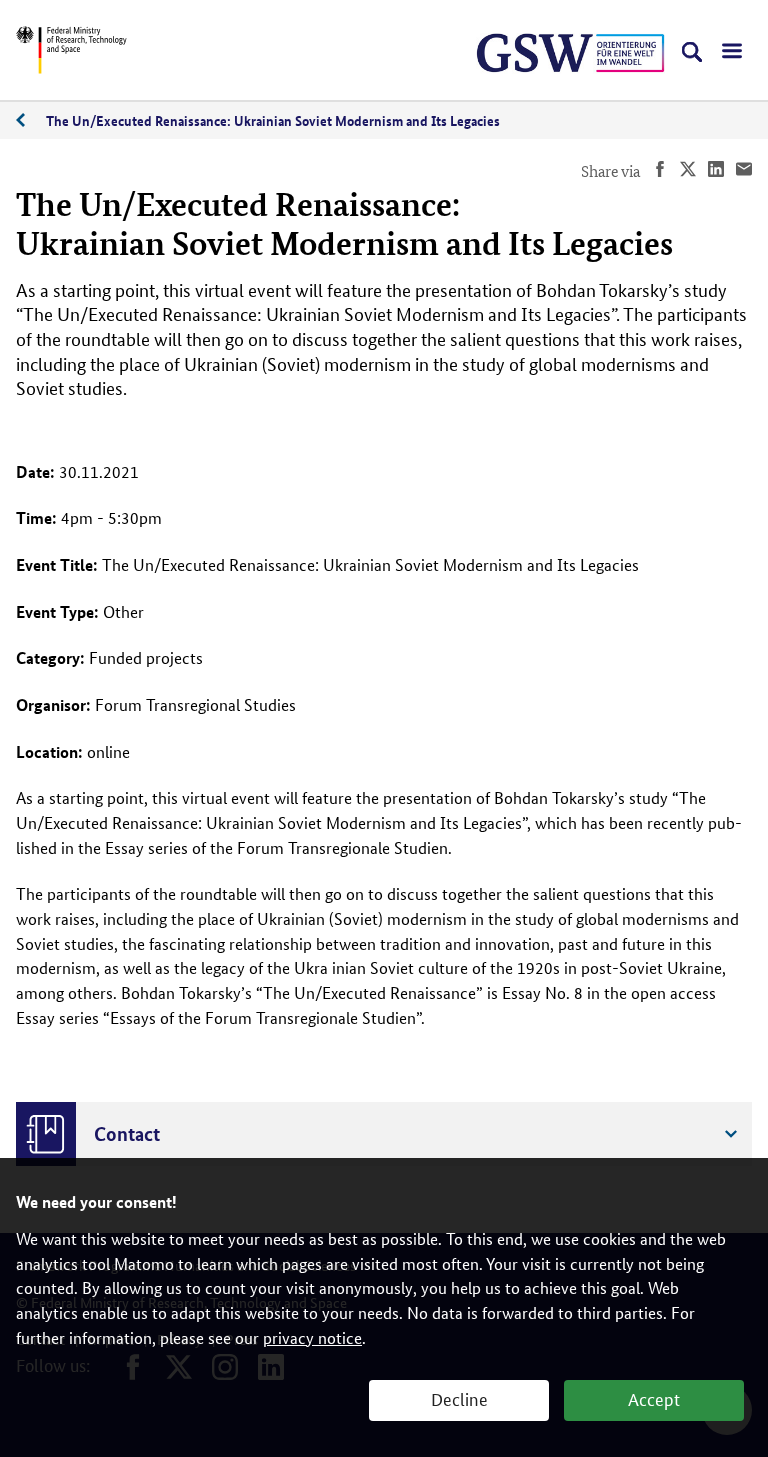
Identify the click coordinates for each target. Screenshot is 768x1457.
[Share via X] (688, 171)
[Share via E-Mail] (744, 171)
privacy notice (312, 1337)
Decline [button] (459, 1398)
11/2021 (31, 120)
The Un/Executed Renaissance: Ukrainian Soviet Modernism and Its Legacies (273, 120)
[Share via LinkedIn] (716, 171)
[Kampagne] (608, 53)
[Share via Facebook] (660, 171)
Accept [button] (654, 1398)
